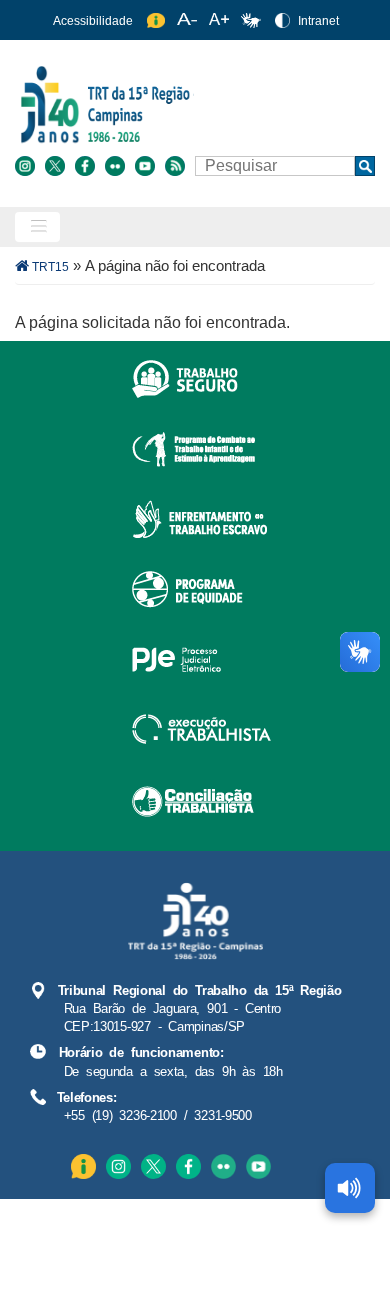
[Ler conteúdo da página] (350, 1188)
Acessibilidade (93, 21)
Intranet (318, 21)
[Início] (192, 103)
